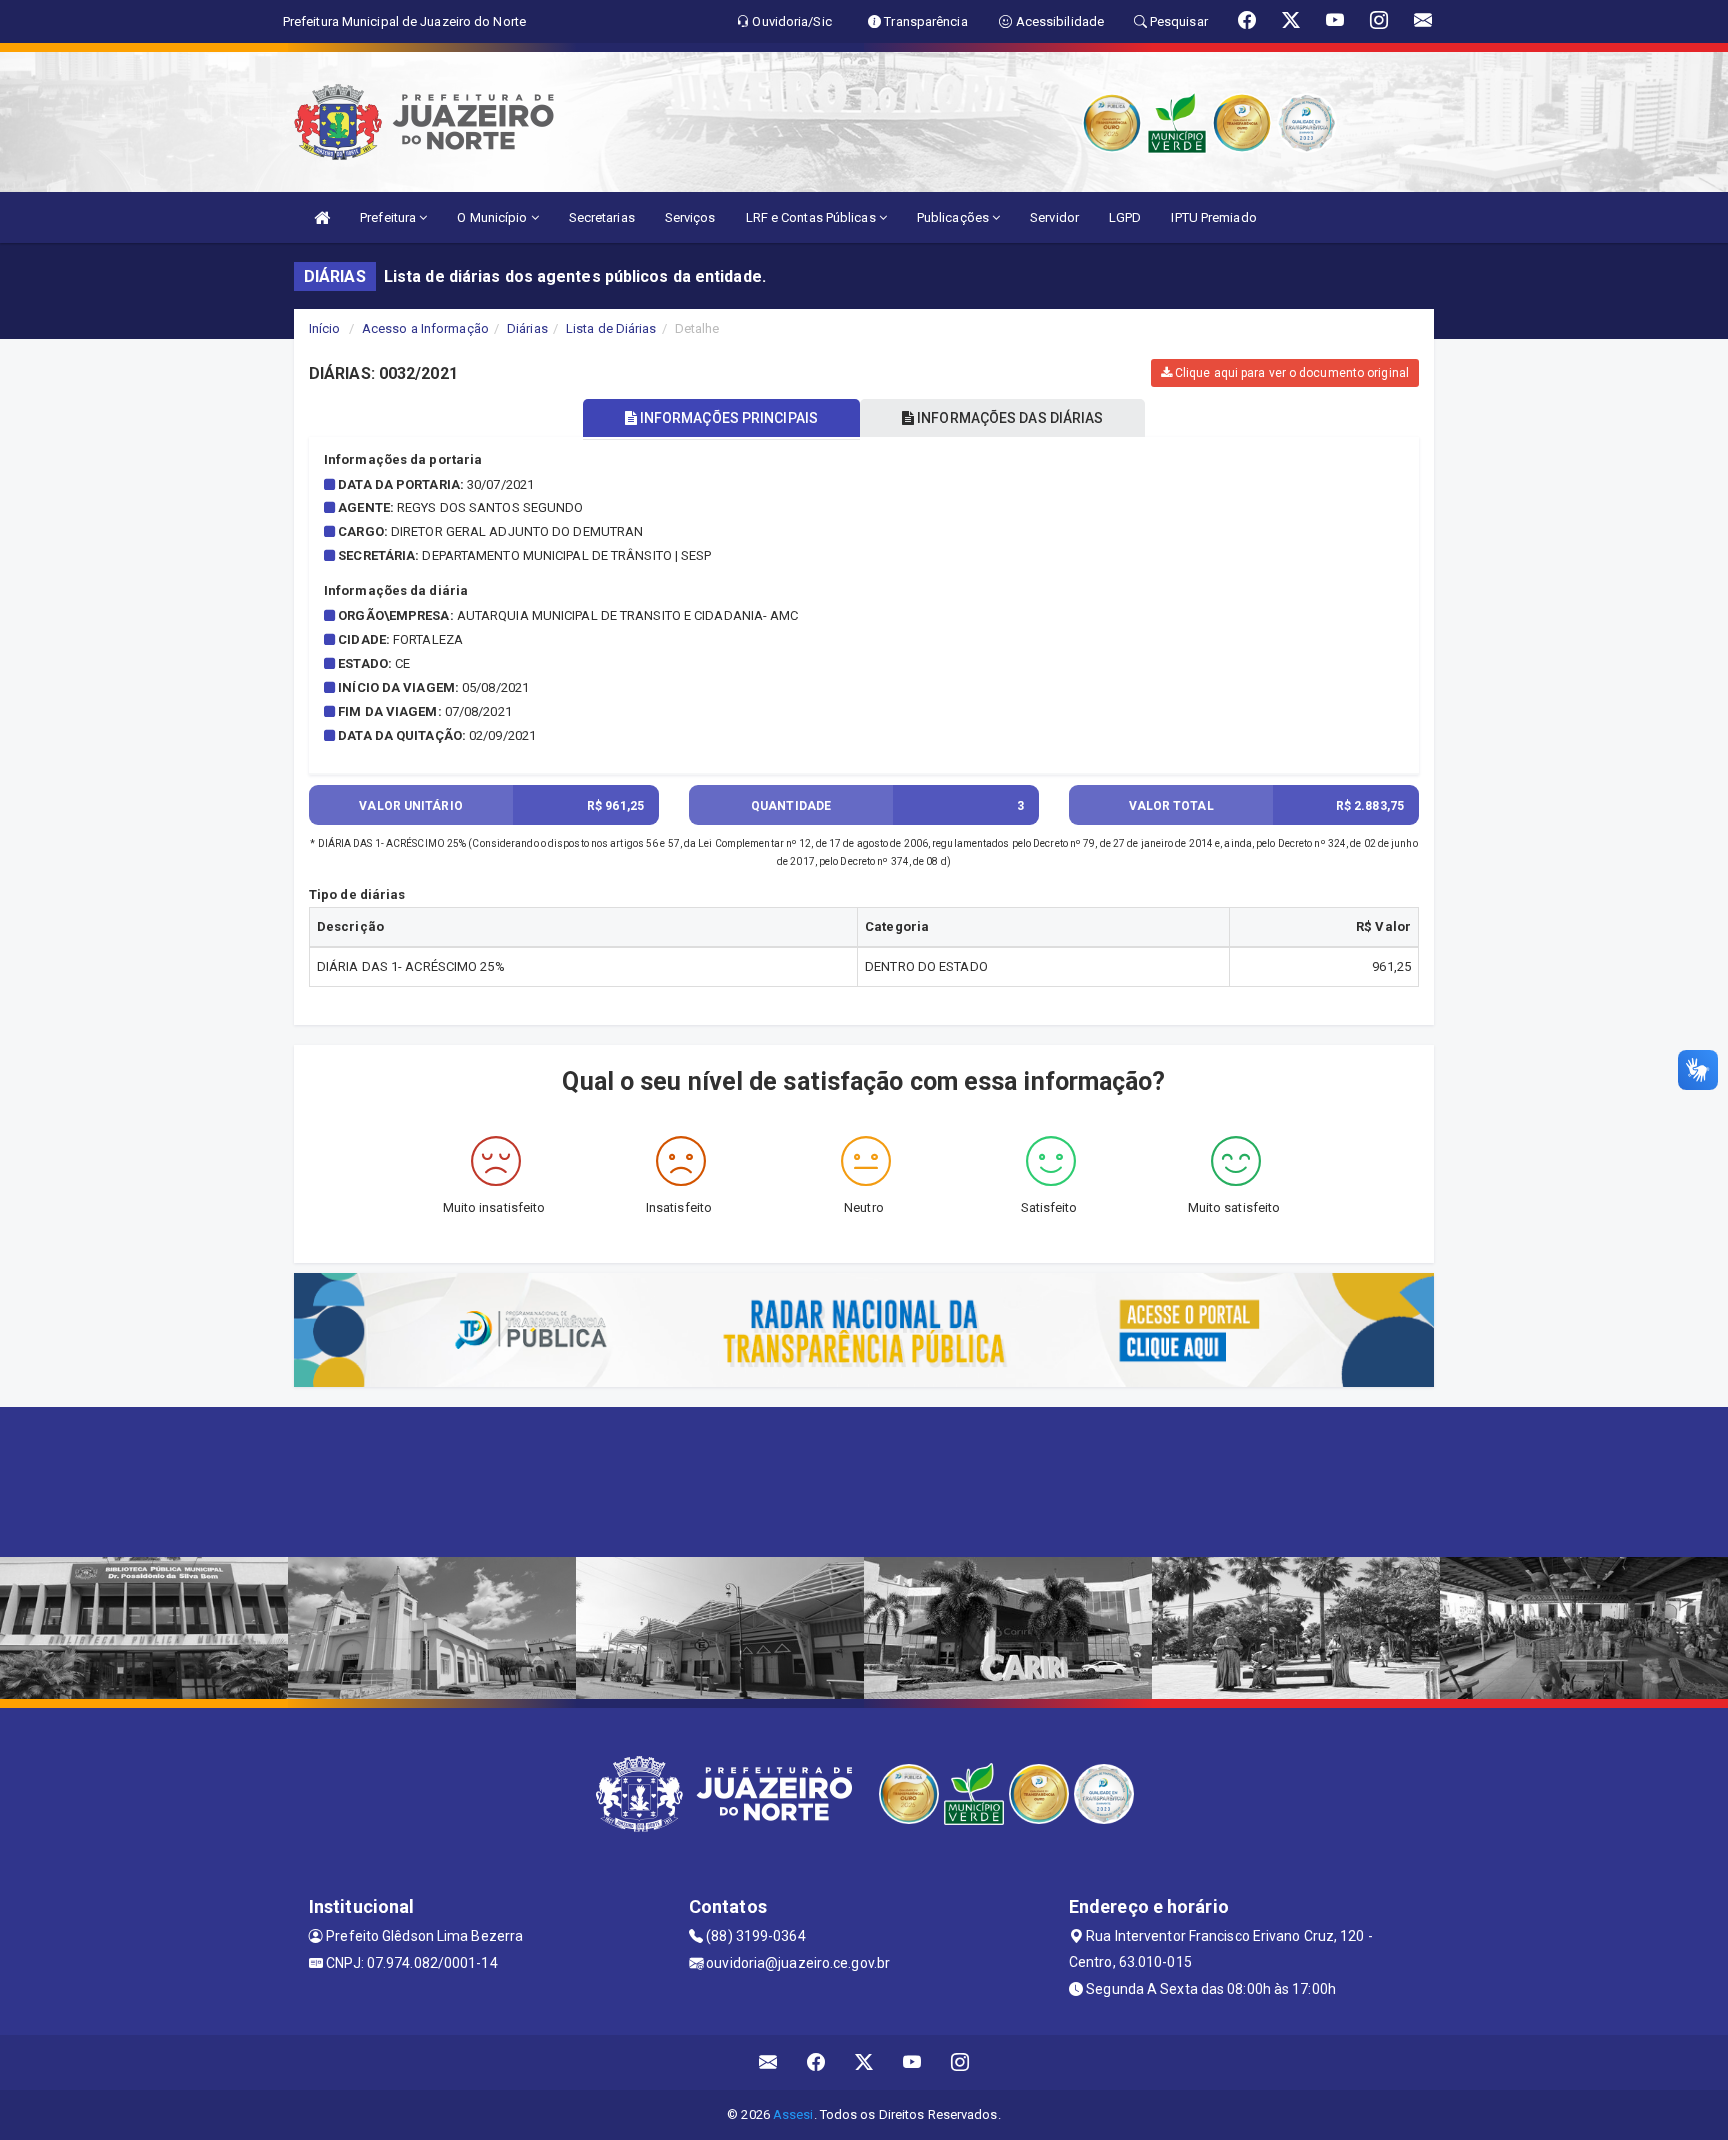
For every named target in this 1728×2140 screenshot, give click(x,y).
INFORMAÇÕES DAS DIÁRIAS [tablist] (1008, 418)
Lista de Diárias (611, 328)
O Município (493, 217)
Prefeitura (389, 217)
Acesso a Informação (425, 328)
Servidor (1054, 217)
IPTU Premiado (1213, 217)
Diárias (527, 328)
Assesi (793, 2114)
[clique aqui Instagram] (960, 2062)
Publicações (954, 217)
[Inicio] (322, 217)
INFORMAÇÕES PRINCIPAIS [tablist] (727, 418)
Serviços (690, 217)
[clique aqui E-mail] (768, 2062)
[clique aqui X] (864, 2062)
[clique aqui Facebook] (816, 2062)
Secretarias (602, 217)
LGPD (1125, 217)
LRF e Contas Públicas (812, 217)
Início (325, 328)
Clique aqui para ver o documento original (1290, 373)
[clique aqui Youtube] (912, 2062)
